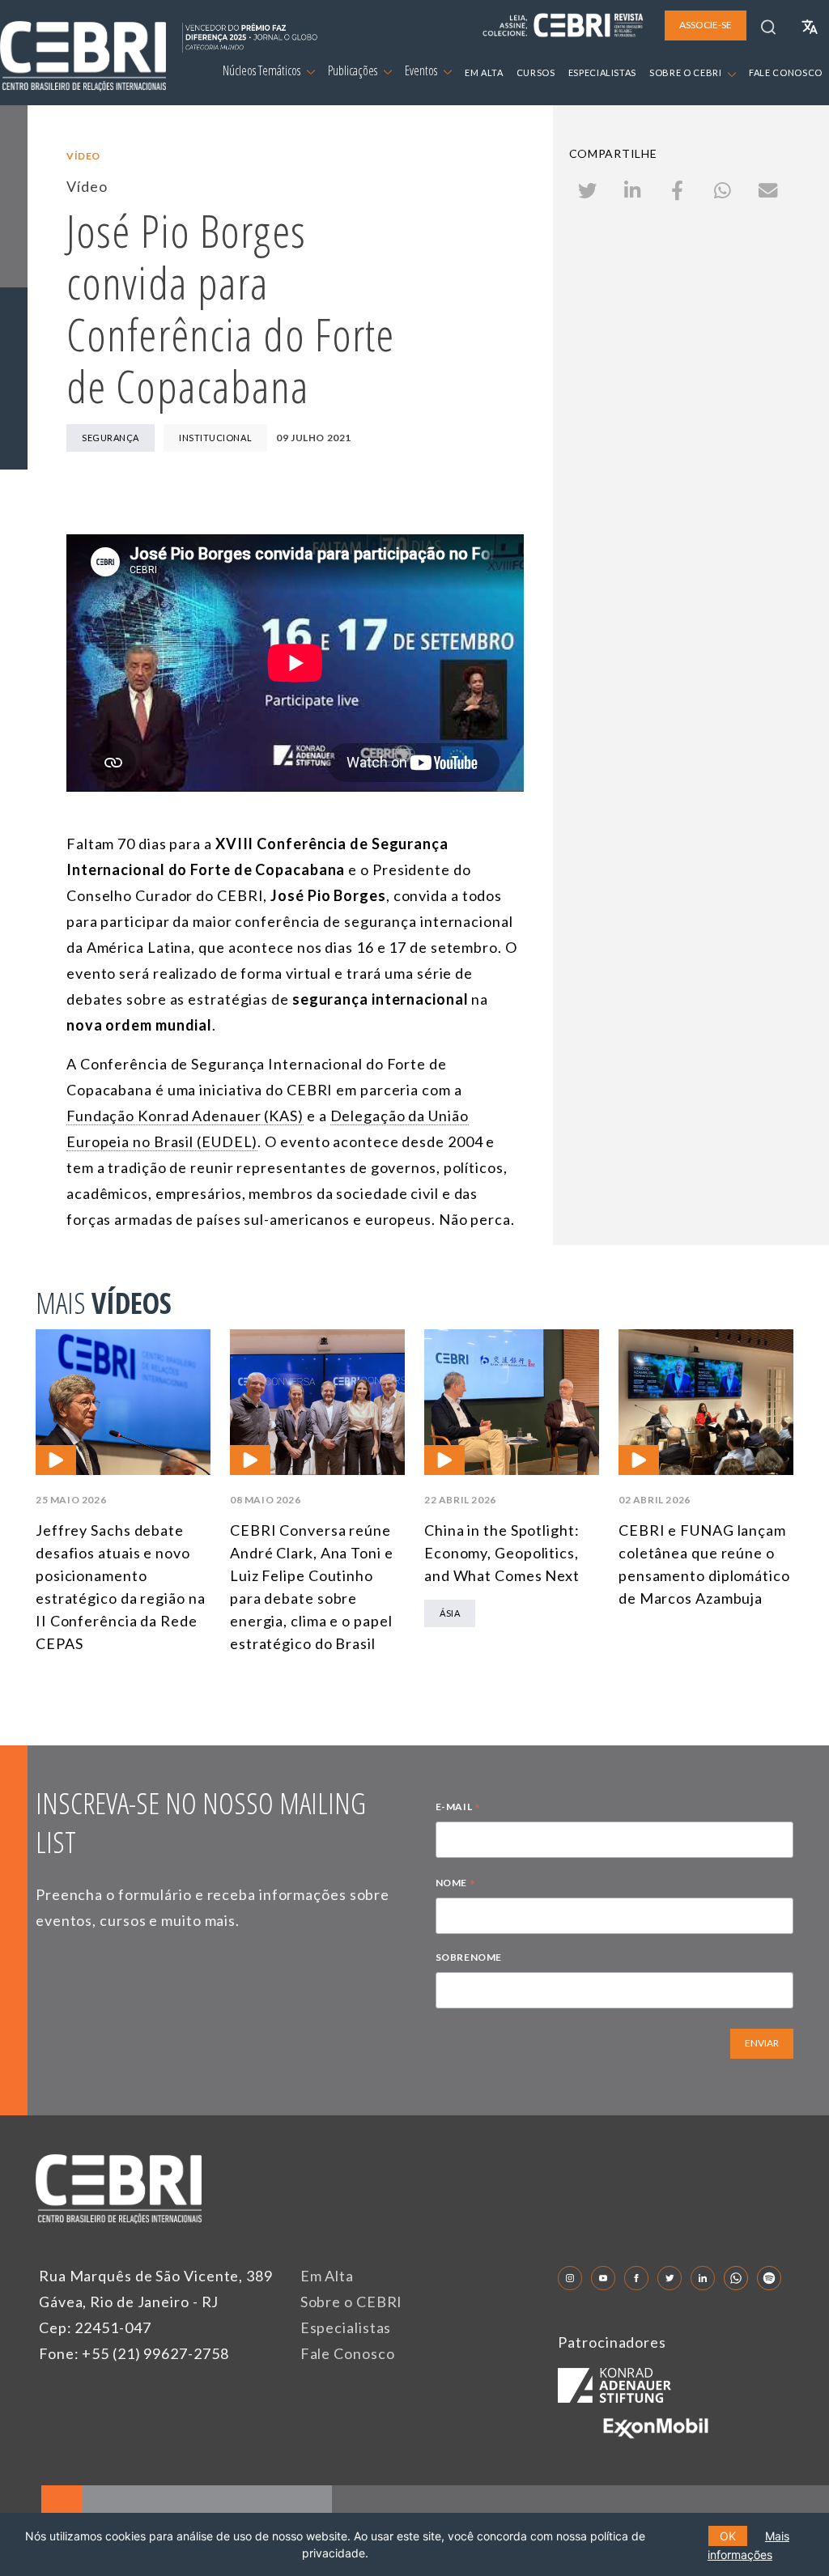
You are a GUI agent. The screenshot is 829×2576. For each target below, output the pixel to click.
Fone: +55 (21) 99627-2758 (134, 2353)
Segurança (111, 438)
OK (728, 2536)
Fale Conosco (348, 2353)
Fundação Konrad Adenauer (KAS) (185, 1116)
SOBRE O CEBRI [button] (687, 72)
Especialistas (346, 2327)
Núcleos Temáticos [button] (263, 70)
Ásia (450, 1613)
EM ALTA (484, 72)
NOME (456, 1885)
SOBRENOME (469, 1957)
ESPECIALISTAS (602, 72)
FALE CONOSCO (786, 72)
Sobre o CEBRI (352, 2302)
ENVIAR (762, 2043)
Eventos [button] (422, 70)
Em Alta (327, 2276)
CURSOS (536, 72)
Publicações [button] (354, 70)
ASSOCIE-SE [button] (706, 25)
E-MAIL (458, 1809)
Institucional (215, 438)
